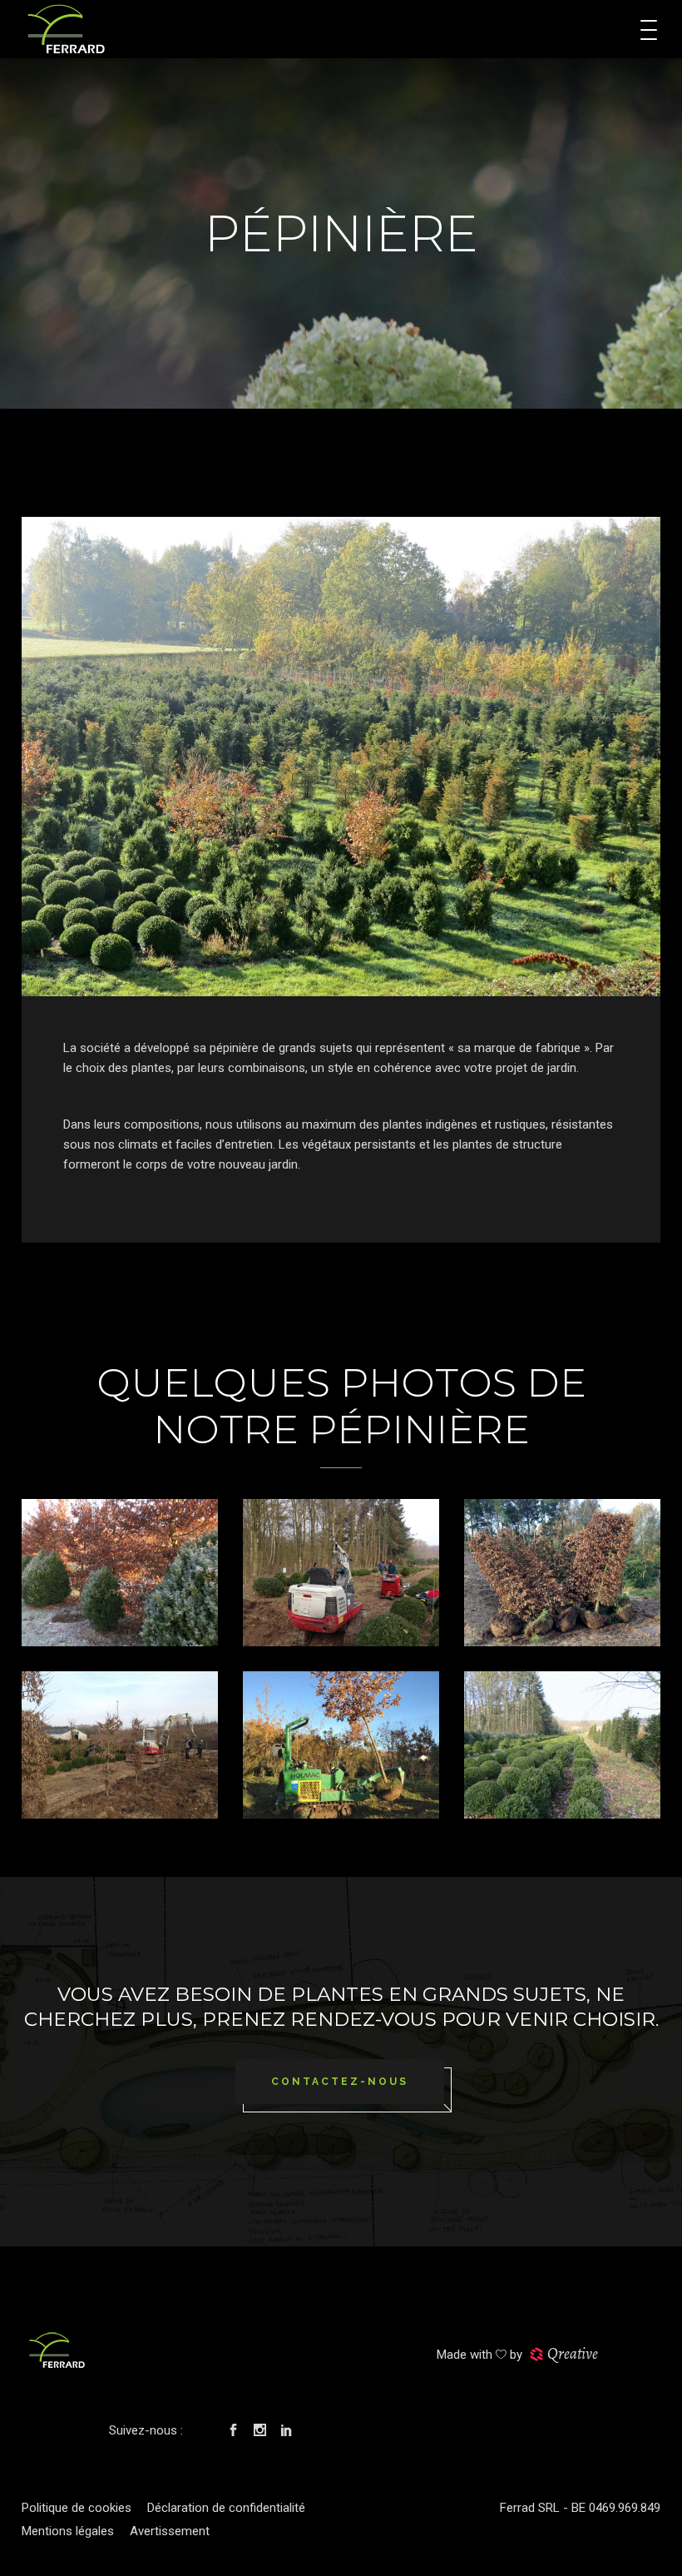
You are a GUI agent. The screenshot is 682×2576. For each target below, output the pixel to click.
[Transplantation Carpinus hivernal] (120, 1745)
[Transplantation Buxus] (341, 1573)
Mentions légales (68, 2531)
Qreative (573, 2354)
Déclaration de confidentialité (226, 2508)
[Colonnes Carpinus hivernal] (562, 1573)
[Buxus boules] (562, 1745)
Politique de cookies (77, 2508)
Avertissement (170, 2531)
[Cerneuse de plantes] (341, 1745)
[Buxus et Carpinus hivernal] (120, 1573)
